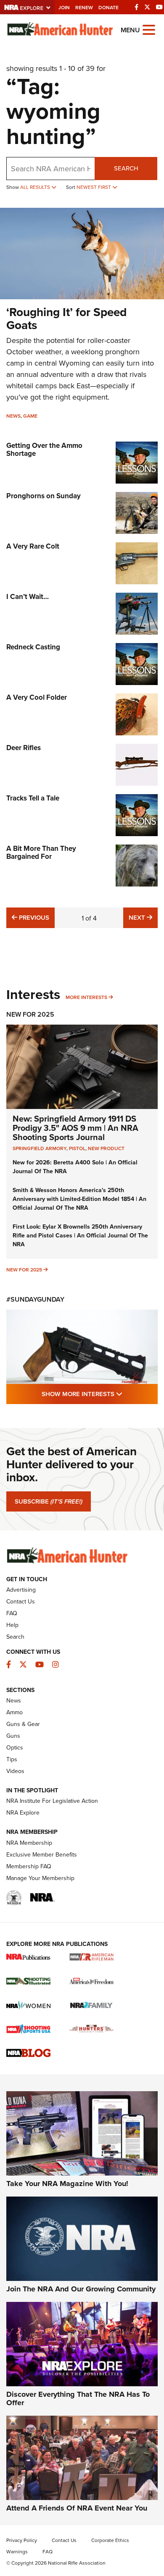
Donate (108, 7)
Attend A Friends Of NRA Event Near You (77, 2508)
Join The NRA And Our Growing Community (81, 2289)
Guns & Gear (23, 1724)
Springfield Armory (40, 1148)
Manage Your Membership (40, 1878)
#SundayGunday (35, 1299)
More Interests (86, 997)
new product (106, 1148)
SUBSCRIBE (49, 1501)
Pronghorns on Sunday (44, 496)
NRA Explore (23, 1812)
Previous (33, 917)
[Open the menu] (149, 29)
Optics (15, 1747)
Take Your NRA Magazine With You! (67, 2184)
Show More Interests (100, 1394)
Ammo (15, 1712)
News (13, 416)
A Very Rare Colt (33, 546)
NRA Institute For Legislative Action (52, 1801)
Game (30, 416)
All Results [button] (36, 187)
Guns (13, 1736)
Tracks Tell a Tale (33, 798)
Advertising (21, 1590)
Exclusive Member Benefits (42, 1854)
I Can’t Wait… (28, 596)
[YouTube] (159, 7)
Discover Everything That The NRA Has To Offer (78, 2398)
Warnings (17, 2551)
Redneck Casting (33, 647)
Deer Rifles (24, 748)
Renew (84, 7)
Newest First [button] (94, 187)
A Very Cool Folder (37, 697)
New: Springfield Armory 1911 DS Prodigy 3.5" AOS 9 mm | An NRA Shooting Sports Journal (75, 1128)
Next (143, 917)
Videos (15, 1771)
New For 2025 (30, 1014)
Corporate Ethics (110, 2540)
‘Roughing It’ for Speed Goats (66, 318)
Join (64, 7)
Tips (12, 1759)
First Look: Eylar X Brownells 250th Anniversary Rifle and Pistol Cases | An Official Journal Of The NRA (80, 1235)
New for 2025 (24, 1270)
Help (12, 1625)
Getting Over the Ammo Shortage (44, 449)
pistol (77, 1148)
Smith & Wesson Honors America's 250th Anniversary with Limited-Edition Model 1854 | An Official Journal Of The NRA (79, 1199)
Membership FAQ (29, 1866)
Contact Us (21, 1601)
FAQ (12, 1613)
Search (126, 168)
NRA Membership (29, 1843)
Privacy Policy (22, 2540)
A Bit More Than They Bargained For (41, 852)
